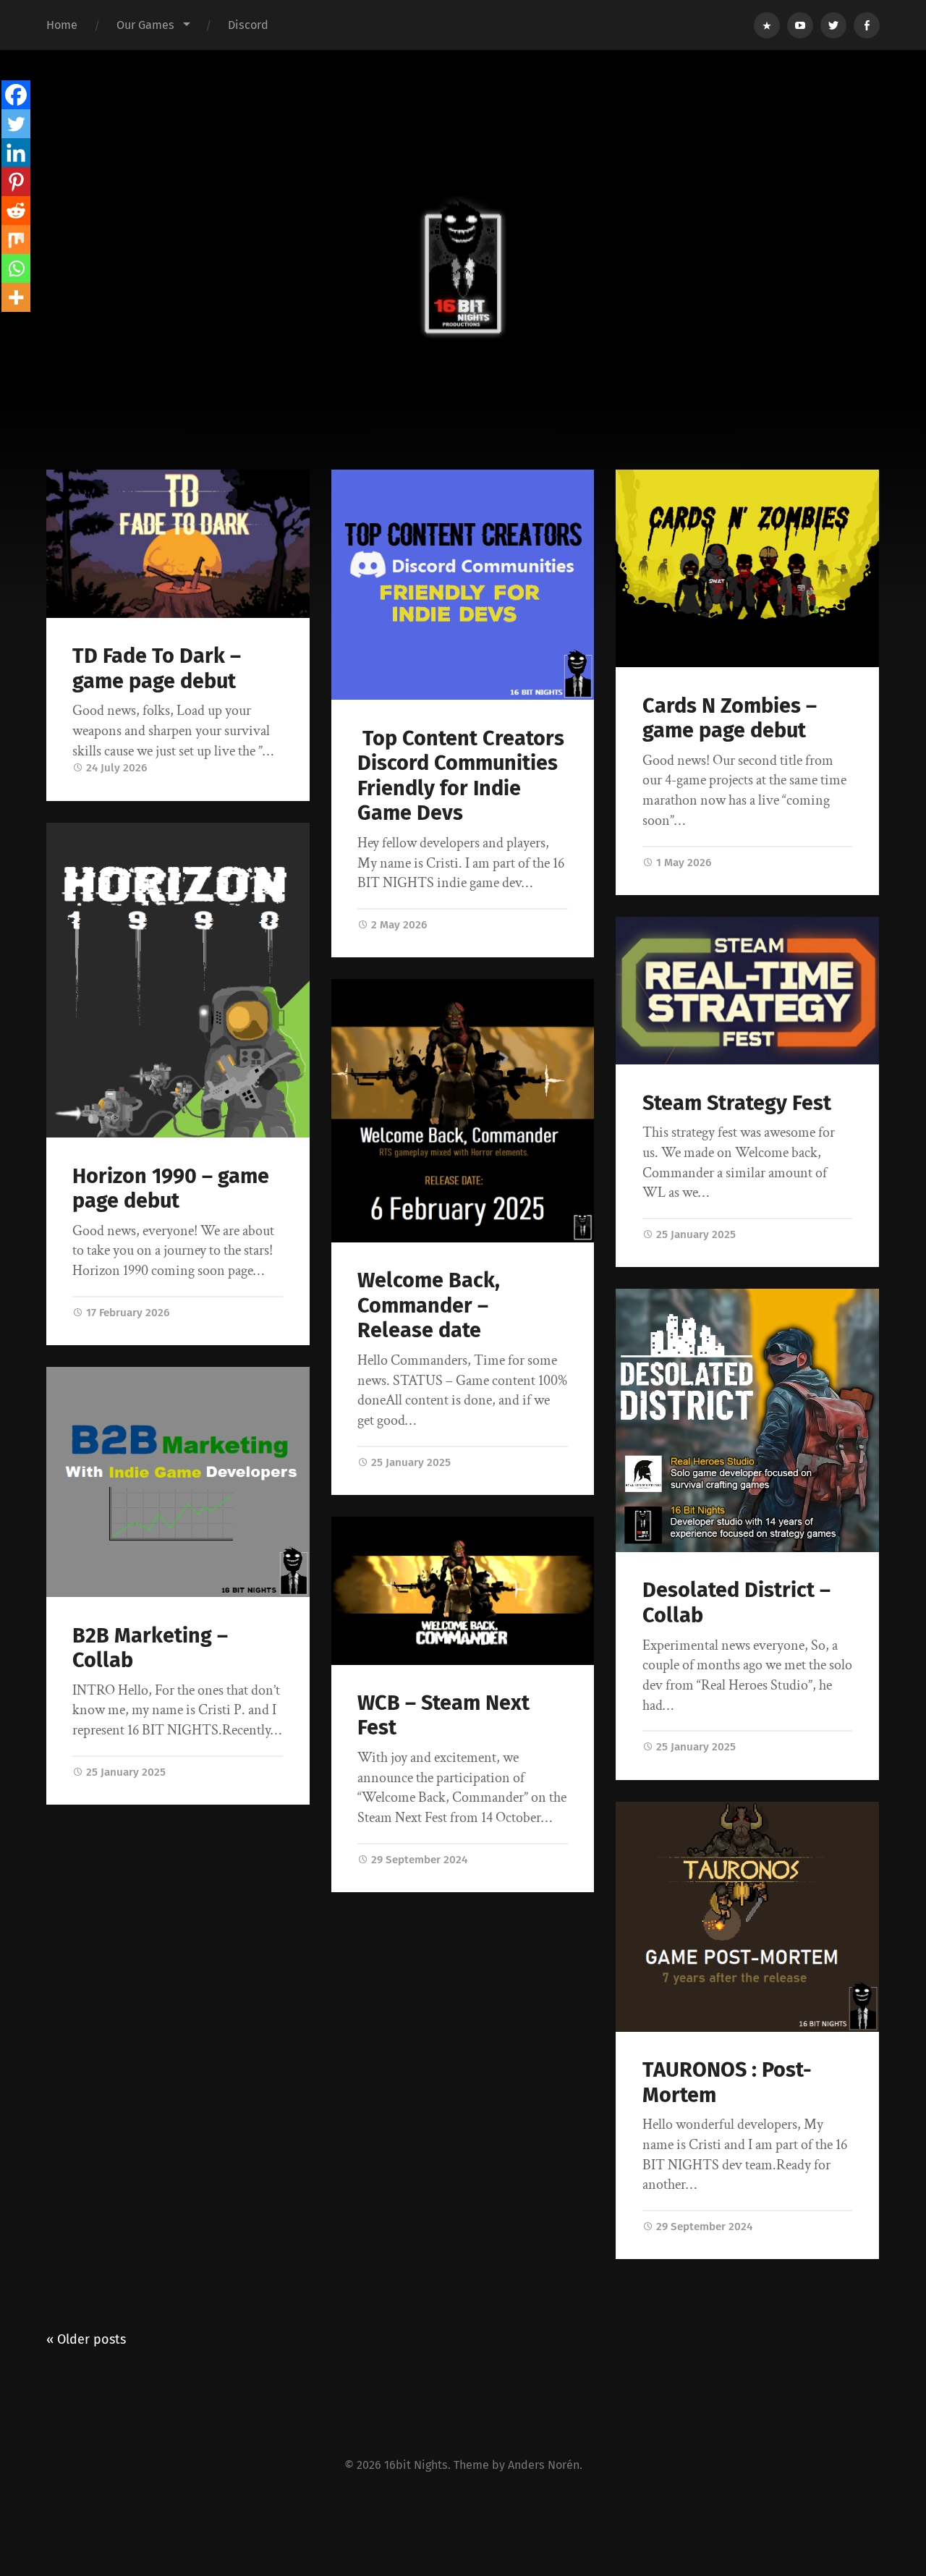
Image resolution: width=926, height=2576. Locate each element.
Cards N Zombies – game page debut (730, 719)
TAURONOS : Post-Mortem (727, 2083)
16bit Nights (416, 2465)
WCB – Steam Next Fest (443, 1716)
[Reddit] (16, 211)
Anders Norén (544, 2465)
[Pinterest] (16, 182)
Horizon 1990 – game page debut (171, 1189)
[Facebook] (16, 95)
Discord (248, 25)
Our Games (145, 25)
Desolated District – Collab (736, 1603)
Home (62, 25)
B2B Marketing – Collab (150, 1648)
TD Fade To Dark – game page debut (157, 669)
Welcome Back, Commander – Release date (429, 1305)
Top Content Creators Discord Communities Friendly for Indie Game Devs (461, 776)
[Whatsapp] (16, 268)
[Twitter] (16, 124)
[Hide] (6, 326)
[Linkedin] (16, 153)
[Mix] (16, 240)
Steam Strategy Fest (737, 1103)
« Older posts (86, 2339)
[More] (16, 297)
